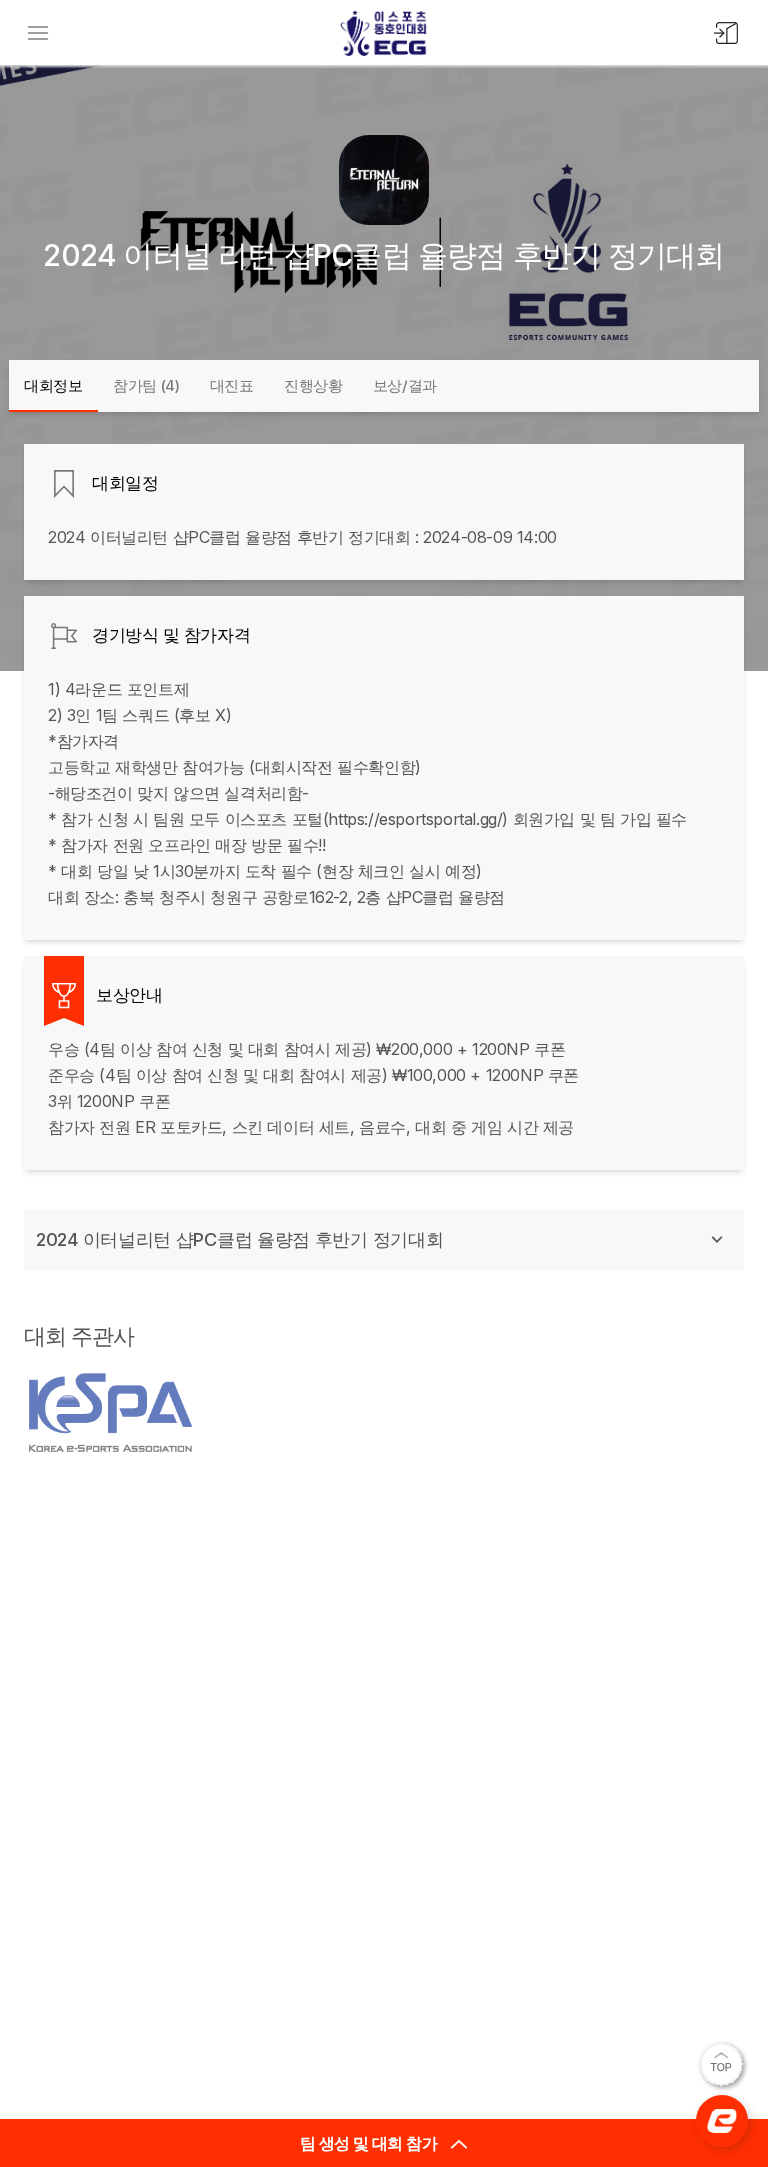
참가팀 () (146, 385)
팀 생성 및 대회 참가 (370, 2143)
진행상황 (313, 385)
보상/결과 (405, 385)
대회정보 (53, 385)
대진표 (232, 385)
